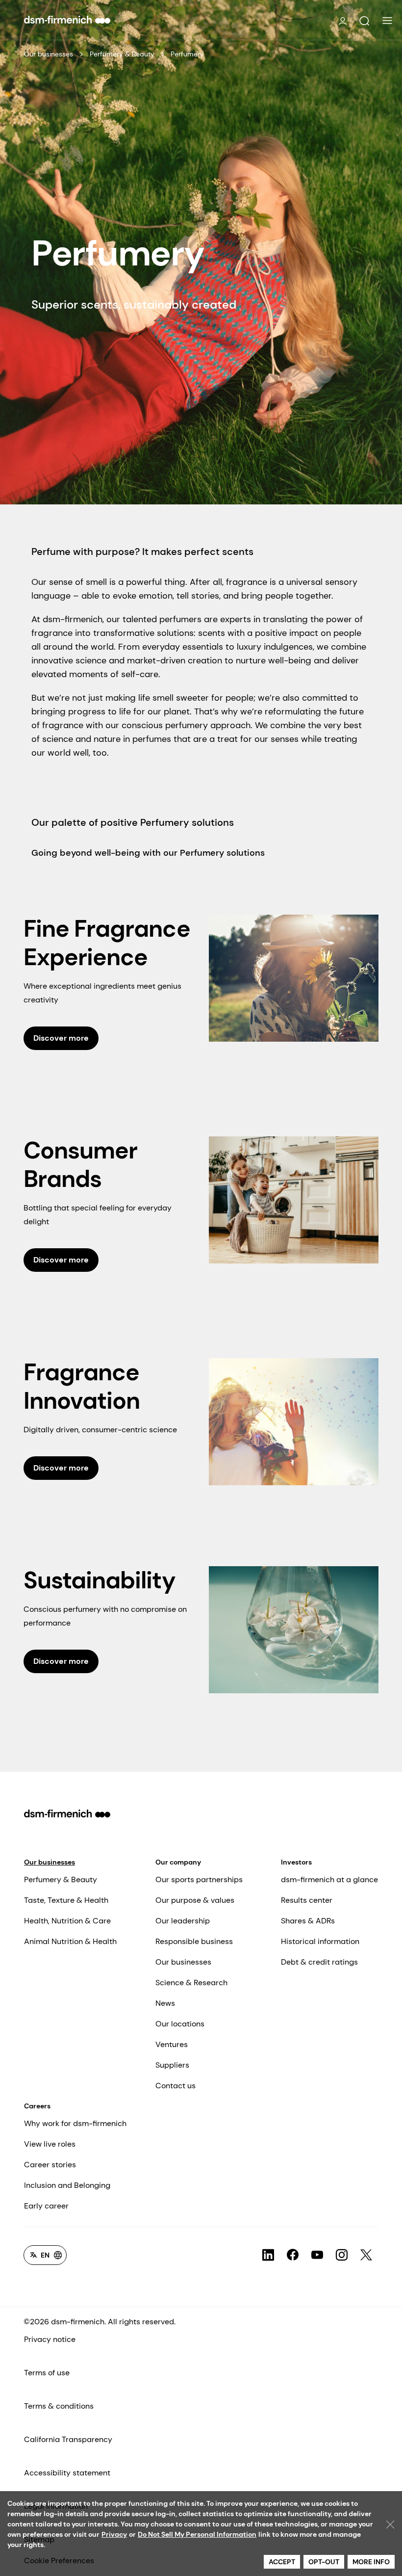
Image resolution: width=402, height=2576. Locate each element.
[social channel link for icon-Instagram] (342, 2255)
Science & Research (191, 1983)
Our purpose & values (195, 1900)
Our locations (180, 2024)
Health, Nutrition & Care (67, 1921)
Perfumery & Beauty (122, 54)
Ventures (172, 2044)
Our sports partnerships (199, 1879)
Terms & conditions (59, 2406)
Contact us (176, 2086)
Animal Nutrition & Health (70, 1941)
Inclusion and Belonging (67, 2185)
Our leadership (183, 1921)
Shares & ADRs (308, 1921)
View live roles (50, 2144)
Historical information (320, 1941)
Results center (307, 1900)
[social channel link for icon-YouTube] (317, 2255)
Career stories (50, 2165)
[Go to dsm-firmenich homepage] (67, 20)
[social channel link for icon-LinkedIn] (268, 2255)
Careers (37, 2106)
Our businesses (49, 54)
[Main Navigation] (387, 21)
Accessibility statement (67, 2473)
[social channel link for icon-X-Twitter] (366, 2255)
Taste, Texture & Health (66, 1900)
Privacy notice (50, 2339)
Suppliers (172, 2065)
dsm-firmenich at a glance (329, 1879)
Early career (46, 2206)
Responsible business (194, 1941)
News (165, 2003)
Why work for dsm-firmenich (75, 2123)
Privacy (114, 2534)
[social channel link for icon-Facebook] (293, 2255)
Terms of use (47, 2373)
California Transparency (68, 2439)
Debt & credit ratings (319, 1962)
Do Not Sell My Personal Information (197, 2534)
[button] (364, 21)
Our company (178, 1862)
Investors (296, 1862)
